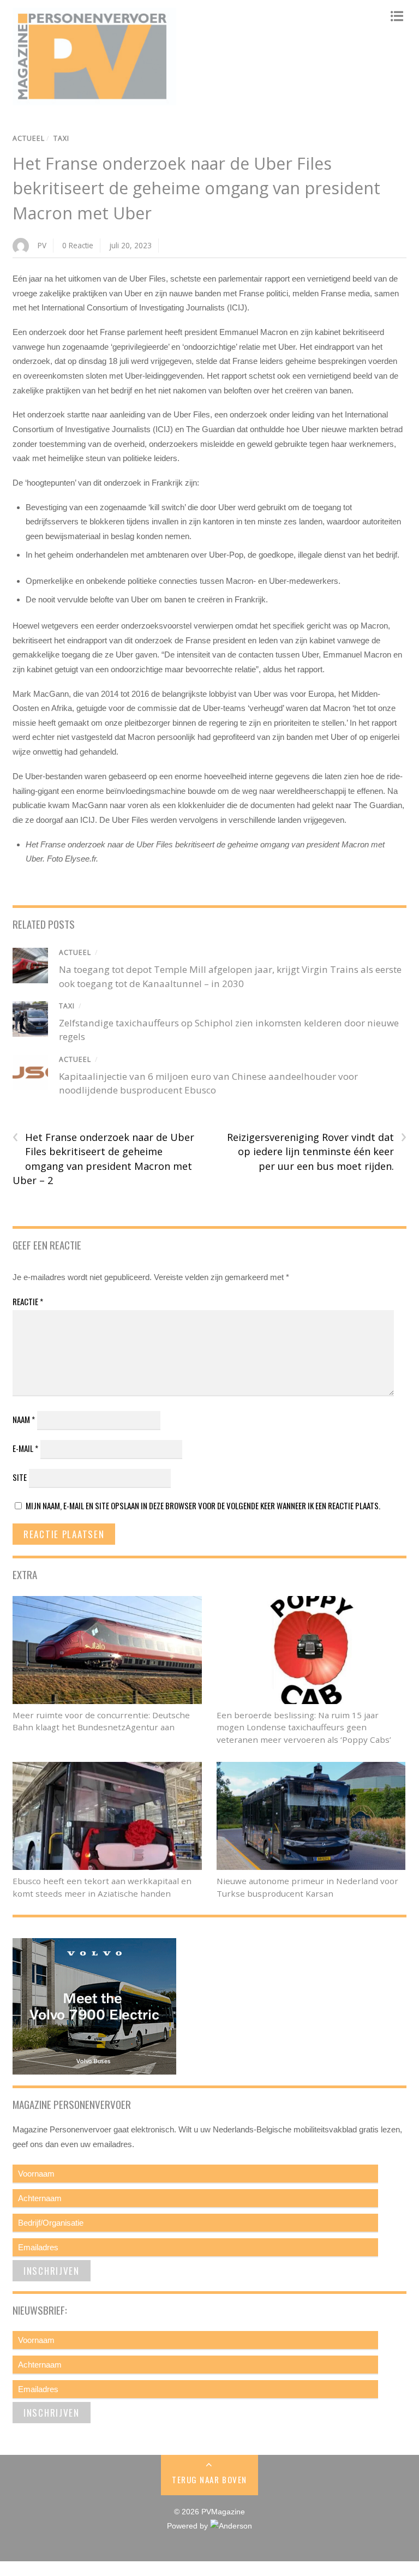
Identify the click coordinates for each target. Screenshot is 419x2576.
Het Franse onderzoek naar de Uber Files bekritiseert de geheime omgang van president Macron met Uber (196, 188)
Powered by (188, 2526)
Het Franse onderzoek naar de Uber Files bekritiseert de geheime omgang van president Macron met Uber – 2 (103, 1159)
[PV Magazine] (94, 100)
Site (20, 1477)
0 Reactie (78, 245)
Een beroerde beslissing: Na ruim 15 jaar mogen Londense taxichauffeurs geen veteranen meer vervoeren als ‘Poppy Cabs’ (304, 1728)
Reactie (28, 1301)
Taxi (61, 138)
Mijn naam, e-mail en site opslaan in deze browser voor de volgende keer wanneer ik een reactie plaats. (203, 1505)
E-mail (25, 1448)
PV (42, 245)
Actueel (29, 138)
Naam (24, 1419)
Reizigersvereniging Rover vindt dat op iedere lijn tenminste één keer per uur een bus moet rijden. (317, 1151)
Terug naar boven (209, 2479)
